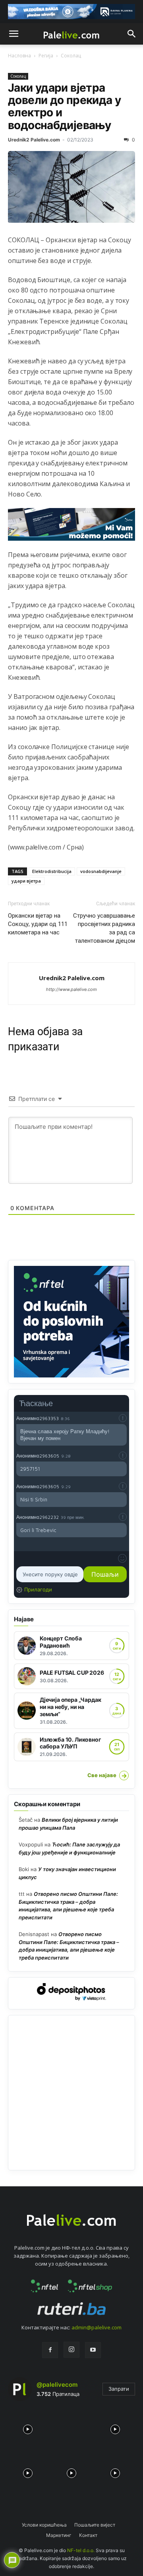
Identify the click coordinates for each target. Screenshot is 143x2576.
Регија (46, 56)
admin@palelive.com (97, 2327)
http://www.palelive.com (71, 989)
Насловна (19, 56)
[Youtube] (93, 2350)
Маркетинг (59, 2535)
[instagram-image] (28, 2427)
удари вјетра (26, 881)
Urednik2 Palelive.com (34, 140)
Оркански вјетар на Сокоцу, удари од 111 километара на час (38, 924)
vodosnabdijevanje (101, 871)
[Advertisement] (71, 2093)
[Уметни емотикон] (122, 1558)
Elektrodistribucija (52, 871)
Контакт (88, 2535)
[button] (14, 34)
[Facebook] (50, 2350)
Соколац (71, 56)
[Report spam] (123, 1418)
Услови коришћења (44, 2525)
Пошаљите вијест (95, 2525)
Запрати (119, 2389)
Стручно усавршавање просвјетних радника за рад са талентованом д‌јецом (104, 928)
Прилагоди (38, 1589)
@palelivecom (57, 2385)
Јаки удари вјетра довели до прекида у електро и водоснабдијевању (64, 106)
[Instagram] (71, 2350)
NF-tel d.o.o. (81, 2550)
